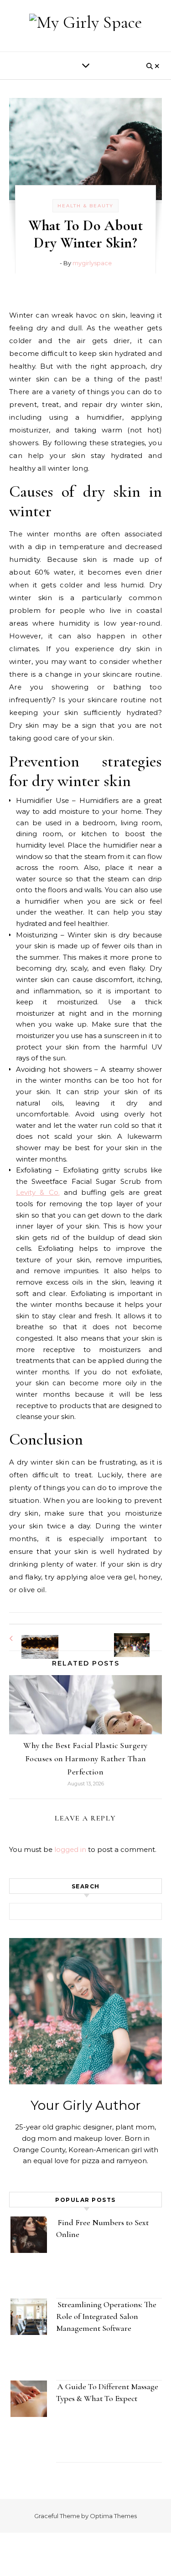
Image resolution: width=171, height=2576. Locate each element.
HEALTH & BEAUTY (85, 206)
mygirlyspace (92, 263)
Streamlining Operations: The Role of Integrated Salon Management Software (106, 2316)
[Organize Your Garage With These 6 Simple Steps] (141, 1637)
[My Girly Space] (85, 22)
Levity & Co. (38, 1192)
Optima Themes (113, 2516)
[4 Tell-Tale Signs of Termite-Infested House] (30, 1638)
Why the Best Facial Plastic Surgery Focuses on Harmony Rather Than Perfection (85, 1758)
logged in (70, 1849)
